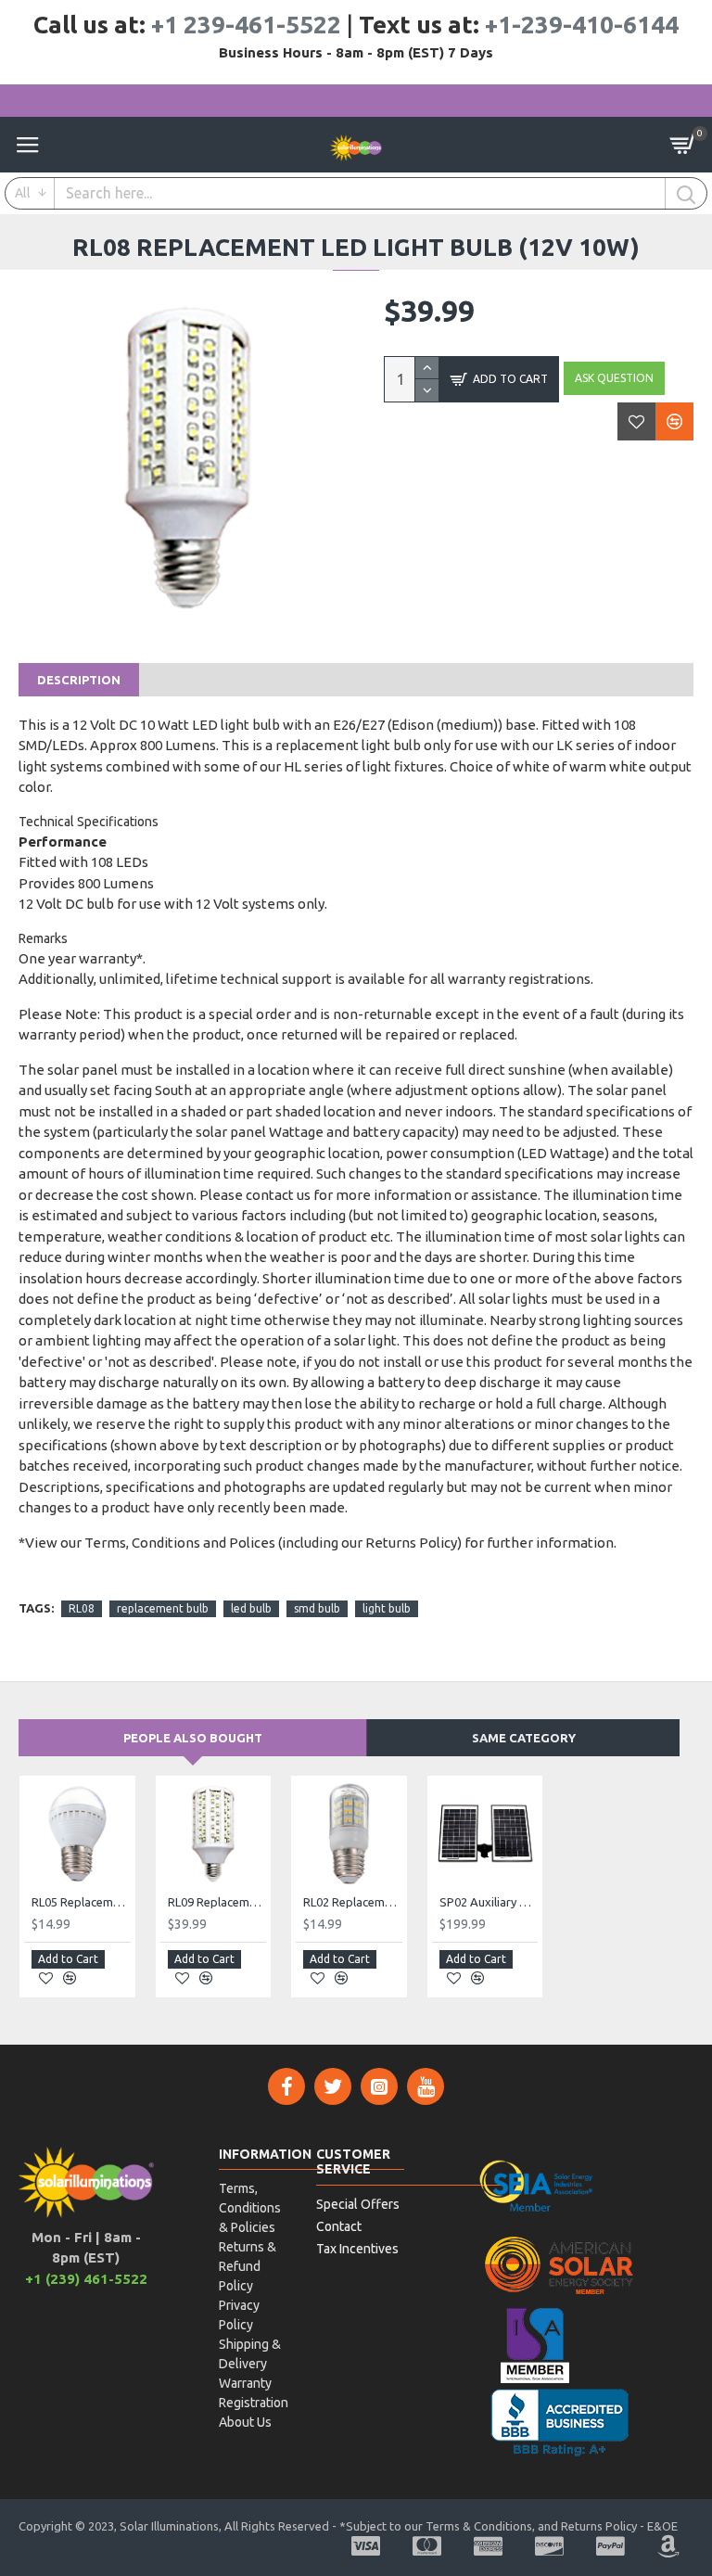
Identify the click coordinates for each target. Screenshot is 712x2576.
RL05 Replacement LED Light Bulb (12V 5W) (81, 1902)
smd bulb (317, 1608)
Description (79, 680)
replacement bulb (163, 1608)
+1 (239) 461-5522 (86, 2279)
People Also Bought (193, 1738)
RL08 (82, 1608)
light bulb (387, 1608)
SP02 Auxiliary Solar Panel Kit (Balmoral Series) (489, 1902)
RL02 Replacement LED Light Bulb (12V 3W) (353, 1902)
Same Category (524, 1738)
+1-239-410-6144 (582, 25)
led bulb (251, 1608)
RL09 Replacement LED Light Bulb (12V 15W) (217, 1902)
